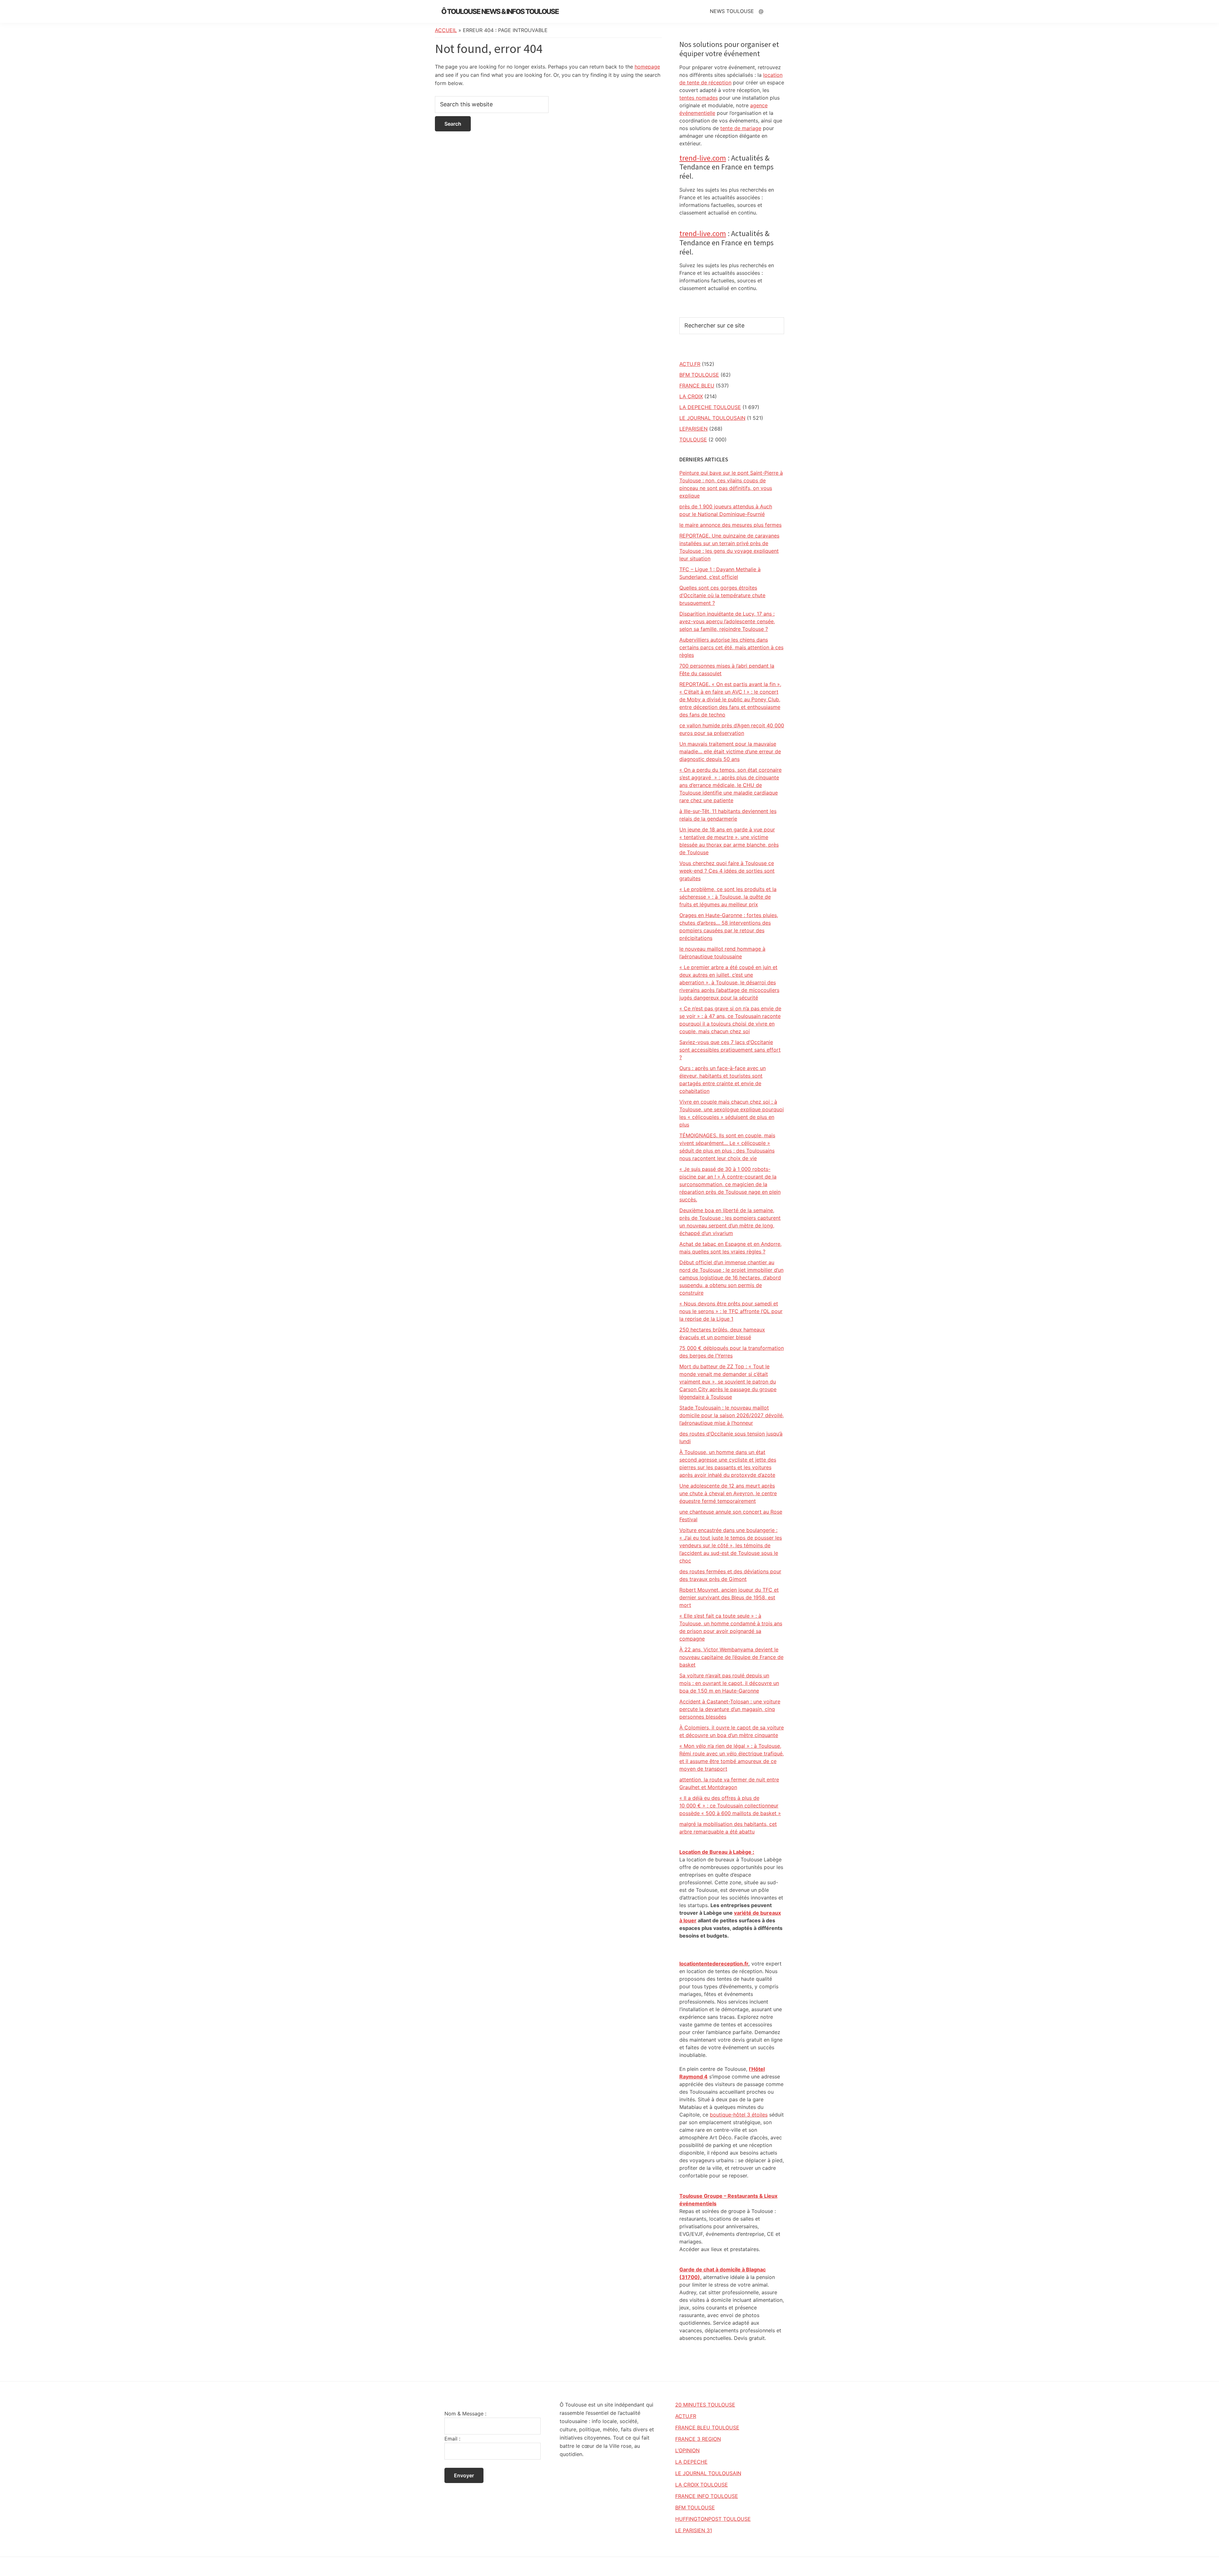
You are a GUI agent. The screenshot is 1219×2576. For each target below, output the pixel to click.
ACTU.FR (690, 364)
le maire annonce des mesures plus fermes (730, 525)
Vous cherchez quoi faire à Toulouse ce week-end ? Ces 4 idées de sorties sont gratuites (727, 871)
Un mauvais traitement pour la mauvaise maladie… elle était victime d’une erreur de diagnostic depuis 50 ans (730, 751)
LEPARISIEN (693, 429)
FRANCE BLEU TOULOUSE (707, 2427)
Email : (452, 2439)
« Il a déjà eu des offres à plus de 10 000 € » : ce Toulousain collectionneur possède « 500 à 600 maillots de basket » (730, 1806)
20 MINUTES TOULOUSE (705, 2405)
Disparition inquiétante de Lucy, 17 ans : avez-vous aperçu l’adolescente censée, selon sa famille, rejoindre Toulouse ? (727, 621)
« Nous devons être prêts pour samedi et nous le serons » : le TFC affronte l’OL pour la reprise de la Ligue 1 (731, 1311)
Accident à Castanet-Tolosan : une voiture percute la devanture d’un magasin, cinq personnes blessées (730, 1709)
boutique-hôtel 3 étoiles (739, 2115)
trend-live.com (703, 158)
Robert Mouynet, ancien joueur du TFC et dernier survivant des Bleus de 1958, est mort (729, 1597)
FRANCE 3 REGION (698, 2439)
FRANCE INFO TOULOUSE (707, 2496)
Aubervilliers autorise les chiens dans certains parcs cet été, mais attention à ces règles (731, 647)
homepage (647, 67)
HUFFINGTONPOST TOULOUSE (713, 2519)
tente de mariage (741, 128)
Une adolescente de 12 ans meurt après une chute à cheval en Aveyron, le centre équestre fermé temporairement (728, 1493)
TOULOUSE (693, 439)
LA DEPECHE (691, 2462)
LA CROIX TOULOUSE (702, 2485)
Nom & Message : (465, 2414)
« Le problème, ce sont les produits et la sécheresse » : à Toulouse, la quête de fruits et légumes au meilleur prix (728, 897)
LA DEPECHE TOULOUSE (710, 407)
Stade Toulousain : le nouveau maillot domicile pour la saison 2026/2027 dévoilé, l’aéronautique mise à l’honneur (732, 1415)
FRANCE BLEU (697, 386)
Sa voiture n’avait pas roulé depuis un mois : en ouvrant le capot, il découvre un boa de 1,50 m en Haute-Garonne (729, 1683)
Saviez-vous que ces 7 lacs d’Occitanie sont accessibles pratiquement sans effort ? (730, 1050)
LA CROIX (691, 396)
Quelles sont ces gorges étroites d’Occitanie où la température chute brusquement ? (722, 595)
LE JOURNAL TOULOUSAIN (712, 418)
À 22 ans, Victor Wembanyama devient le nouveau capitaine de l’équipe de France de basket (731, 1657)
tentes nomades (699, 98)
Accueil (446, 30)
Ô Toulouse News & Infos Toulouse (500, 11)
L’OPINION (687, 2450)
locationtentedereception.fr (714, 1964)
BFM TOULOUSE (699, 375)
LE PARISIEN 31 (694, 2530)
